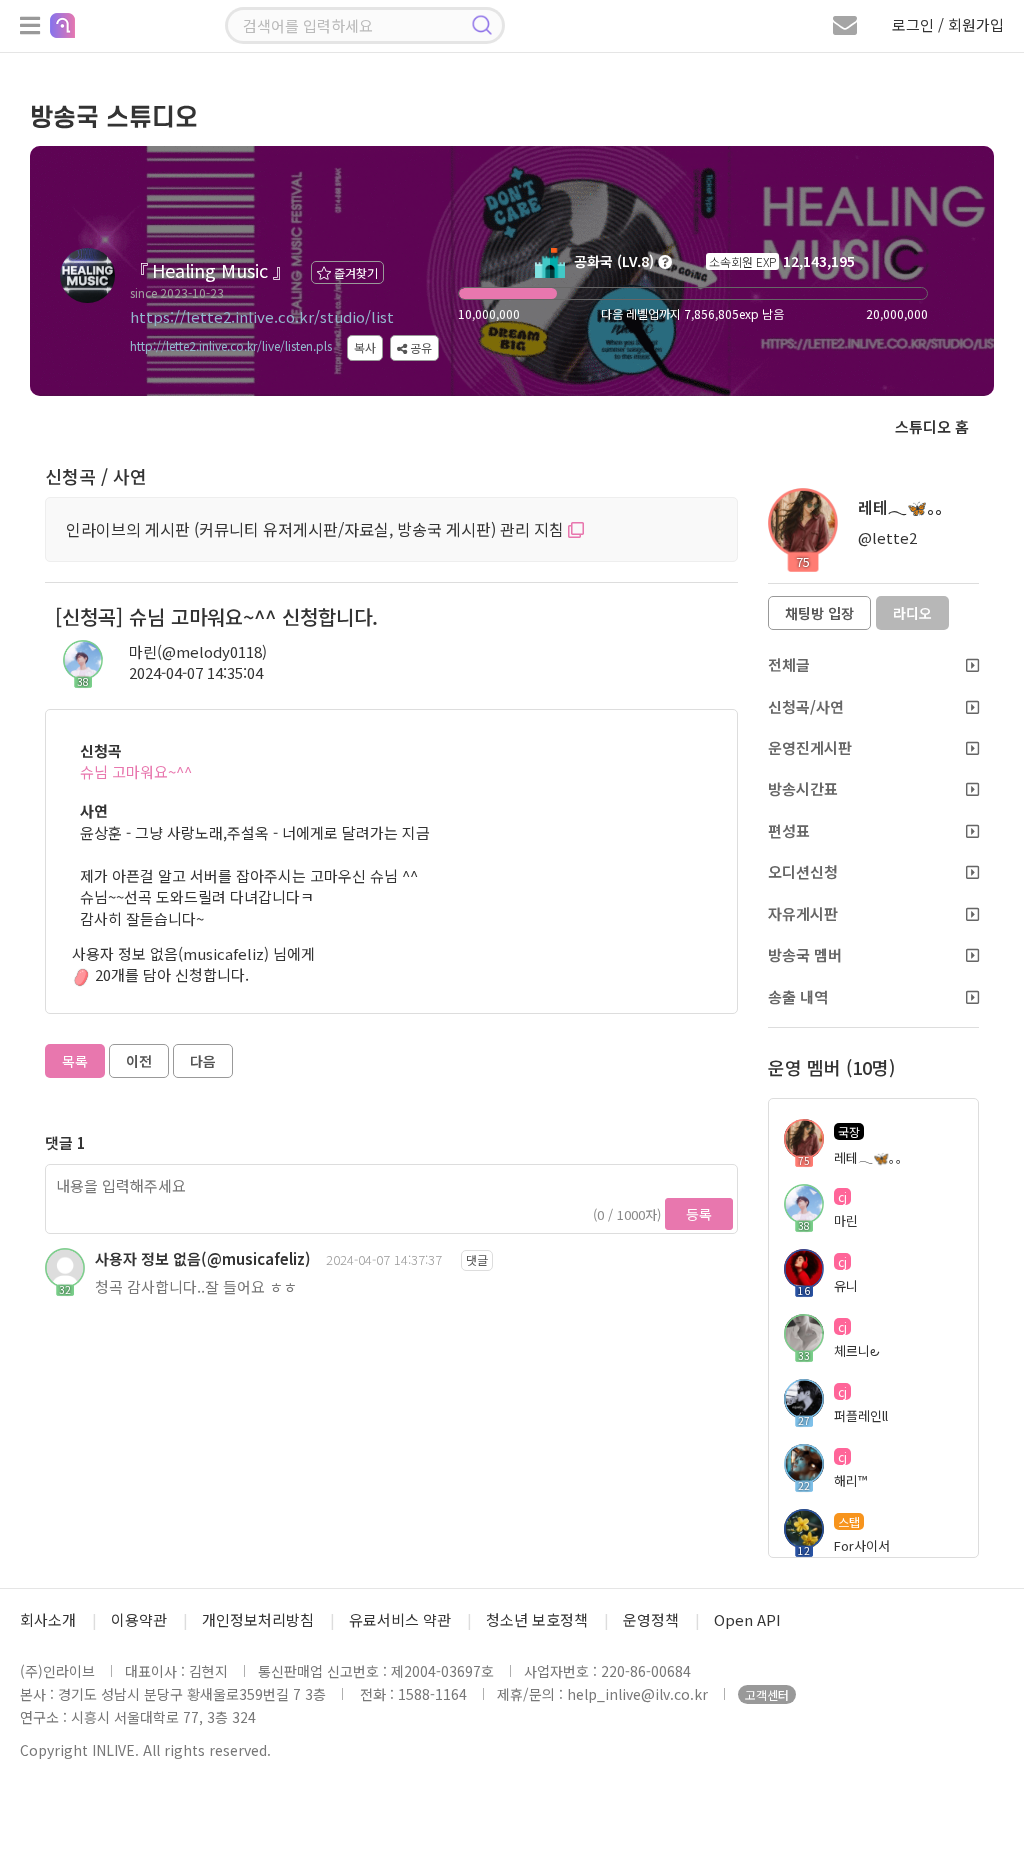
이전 (139, 1061)
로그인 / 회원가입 (948, 24)
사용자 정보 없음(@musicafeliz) (203, 1258)
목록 (75, 1061)
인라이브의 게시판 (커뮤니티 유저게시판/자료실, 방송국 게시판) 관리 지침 (317, 529)
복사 (365, 347)
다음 (203, 1061)
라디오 (912, 613)
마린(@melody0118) (198, 651)
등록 (699, 1214)
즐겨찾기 (354, 272)
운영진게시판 (810, 747)
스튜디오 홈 (932, 426)
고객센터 (767, 1694)
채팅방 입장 (819, 613)
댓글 (477, 1259)
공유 (419, 347)
